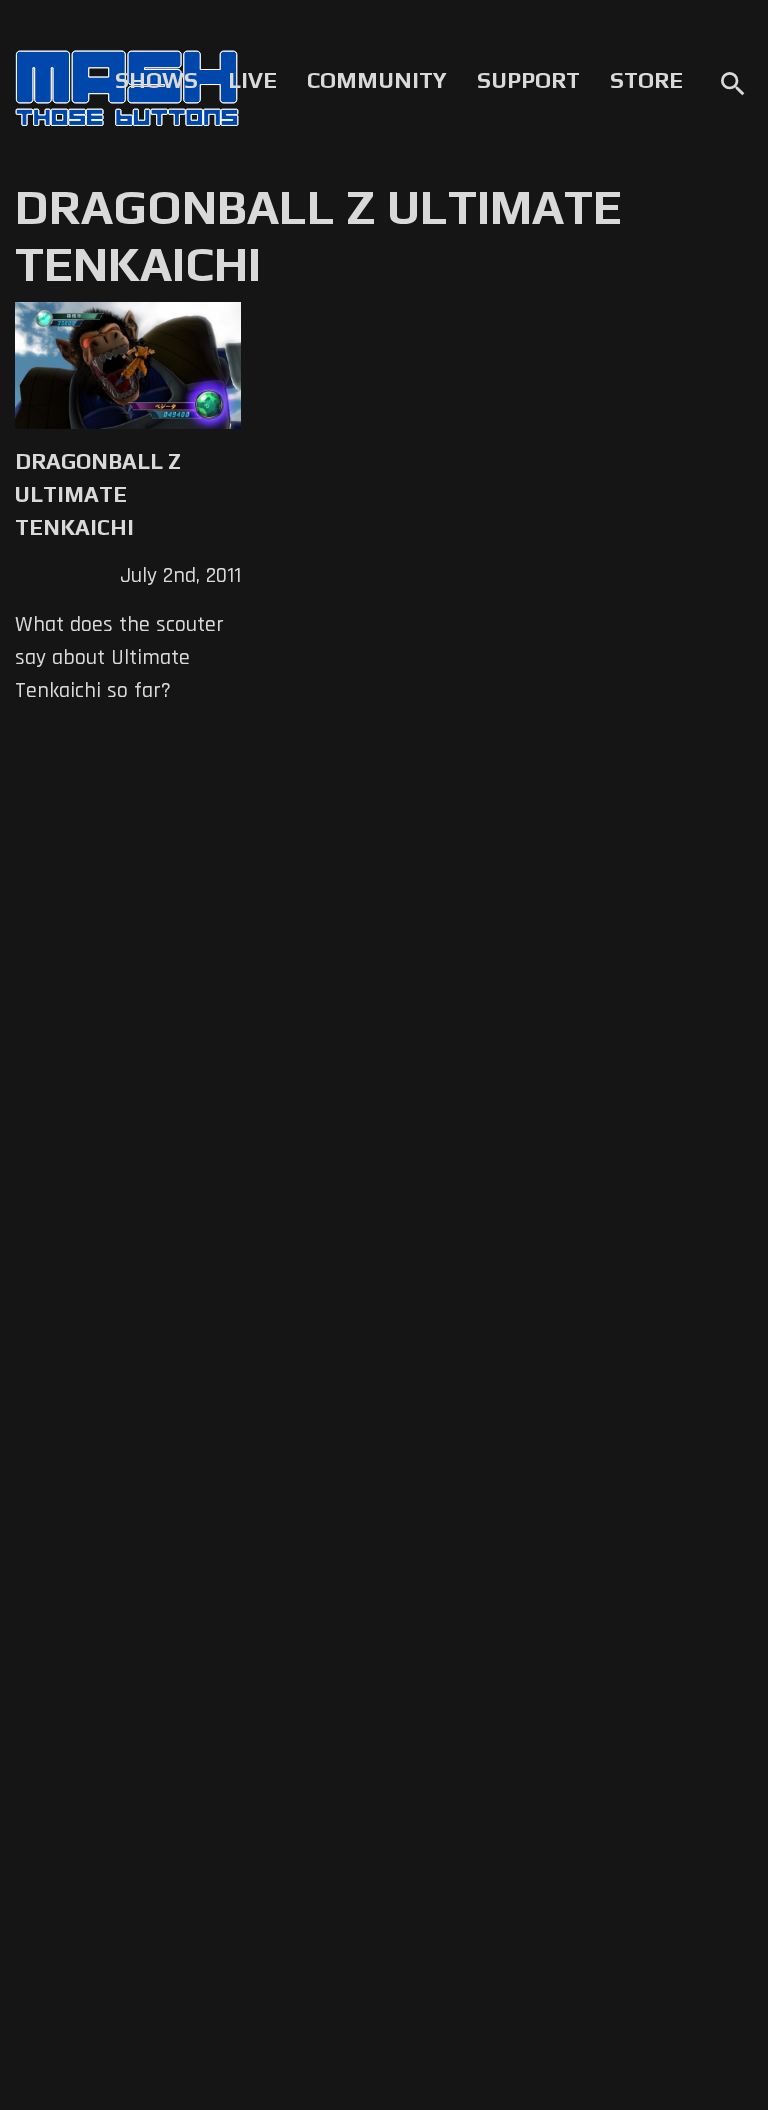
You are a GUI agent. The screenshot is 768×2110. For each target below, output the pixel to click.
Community (377, 80)
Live (252, 80)
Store (646, 80)
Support (528, 80)
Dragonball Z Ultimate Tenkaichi (98, 494)
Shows (156, 80)
